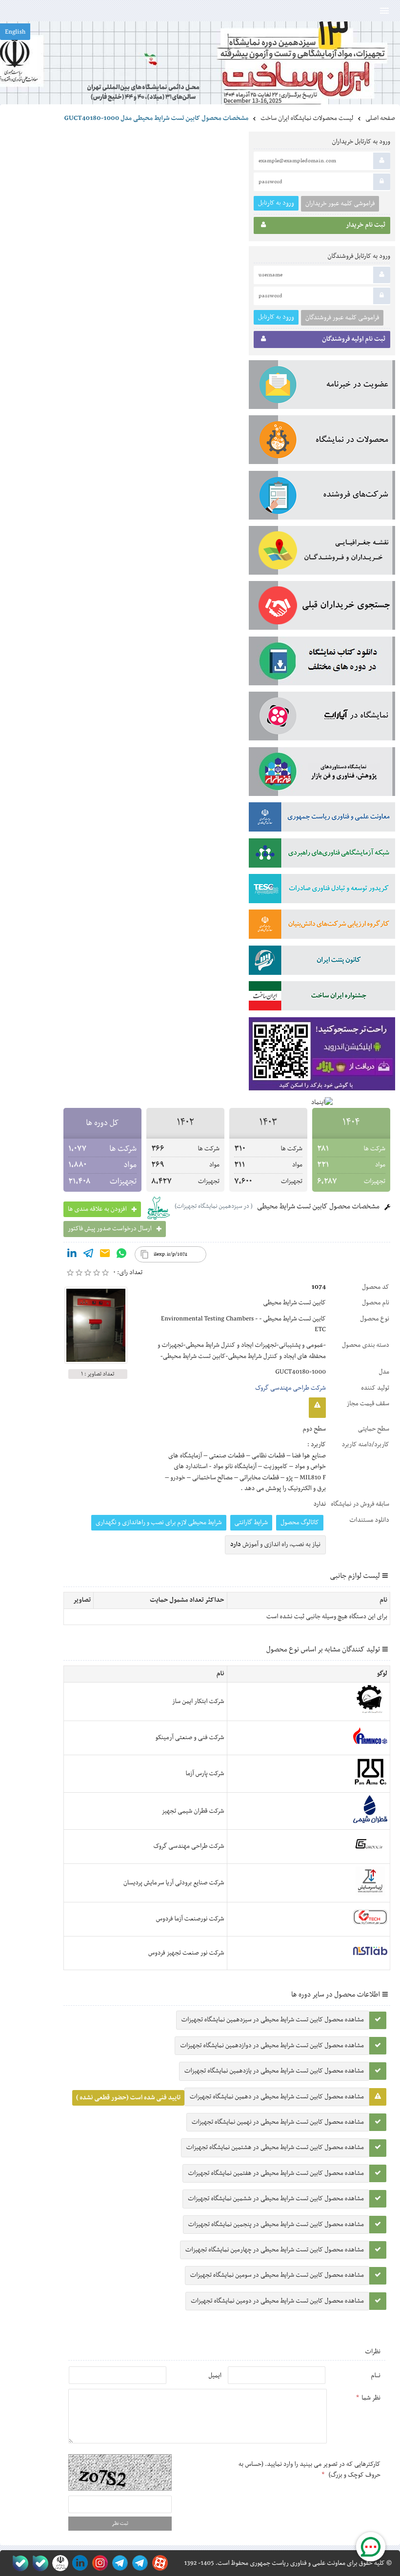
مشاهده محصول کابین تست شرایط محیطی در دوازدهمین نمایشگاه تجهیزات (272, 2046)
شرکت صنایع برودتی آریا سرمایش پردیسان (174, 1883)
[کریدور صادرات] (322, 891)
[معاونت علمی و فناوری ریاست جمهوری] (58, 2563)
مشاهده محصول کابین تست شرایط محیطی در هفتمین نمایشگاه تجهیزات (276, 2173)
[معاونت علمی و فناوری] (322, 819)
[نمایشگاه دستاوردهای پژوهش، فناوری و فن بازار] (322, 774)
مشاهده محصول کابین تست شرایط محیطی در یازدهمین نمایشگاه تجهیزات (274, 2071)
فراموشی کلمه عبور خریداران (340, 204)
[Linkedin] (72, 1255)
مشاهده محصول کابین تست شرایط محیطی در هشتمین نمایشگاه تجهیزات (275, 2148)
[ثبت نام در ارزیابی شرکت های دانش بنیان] (322, 926)
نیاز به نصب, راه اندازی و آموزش (275, 1545)
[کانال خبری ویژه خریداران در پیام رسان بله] (38, 2563)
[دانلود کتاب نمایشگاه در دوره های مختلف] (322, 663)
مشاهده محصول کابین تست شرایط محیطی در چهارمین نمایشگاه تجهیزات (275, 2250)
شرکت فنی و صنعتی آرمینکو (190, 1738)
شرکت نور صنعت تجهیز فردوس (186, 1953)
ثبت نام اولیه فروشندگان (354, 339)
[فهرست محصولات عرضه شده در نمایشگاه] (322, 442)
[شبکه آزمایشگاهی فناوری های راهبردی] (322, 855)
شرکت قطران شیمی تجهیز (193, 1811)
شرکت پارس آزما (205, 1774)
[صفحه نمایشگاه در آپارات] (158, 2563)
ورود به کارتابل (276, 203)
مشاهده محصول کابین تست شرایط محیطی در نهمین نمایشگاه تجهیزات (278, 2122)
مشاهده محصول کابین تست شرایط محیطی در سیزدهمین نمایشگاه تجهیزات (273, 2020)
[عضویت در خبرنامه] (322, 387)
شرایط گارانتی (251, 1523)
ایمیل (215, 2376)
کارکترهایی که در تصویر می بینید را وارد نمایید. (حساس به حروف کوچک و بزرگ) (310, 2470)
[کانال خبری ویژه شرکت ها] (138, 2563)
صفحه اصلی (380, 118)
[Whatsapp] (121, 1255)
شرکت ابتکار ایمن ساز (198, 1702)
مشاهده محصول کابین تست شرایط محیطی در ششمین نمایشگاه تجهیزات (276, 2199)
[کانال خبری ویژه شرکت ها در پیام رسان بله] (18, 2563)
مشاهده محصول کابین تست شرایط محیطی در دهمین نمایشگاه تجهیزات (277, 2097)
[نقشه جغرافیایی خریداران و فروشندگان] (322, 552)
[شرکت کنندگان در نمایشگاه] (322, 497)
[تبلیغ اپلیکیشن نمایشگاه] (322, 1056)
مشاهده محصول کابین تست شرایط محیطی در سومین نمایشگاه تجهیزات (277, 2275)
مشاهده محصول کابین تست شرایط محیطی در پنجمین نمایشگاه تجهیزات (276, 2225)
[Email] (105, 1255)
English (15, 32)
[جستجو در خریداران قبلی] (322, 607)
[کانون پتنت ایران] (322, 962)
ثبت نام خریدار (366, 225)
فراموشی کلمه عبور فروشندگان (342, 318)
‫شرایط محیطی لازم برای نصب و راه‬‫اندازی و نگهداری (159, 1523)
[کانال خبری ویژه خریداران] (118, 2563)
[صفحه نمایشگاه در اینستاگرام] (98, 2563)
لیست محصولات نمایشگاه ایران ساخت (307, 118)
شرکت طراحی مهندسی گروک (290, 1388)
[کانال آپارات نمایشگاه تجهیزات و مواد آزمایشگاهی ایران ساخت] (322, 718)
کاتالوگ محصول (300, 1523)
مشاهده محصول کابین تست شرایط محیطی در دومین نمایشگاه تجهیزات (277, 2301)
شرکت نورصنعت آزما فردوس (190, 1919)
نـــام (376, 2376)
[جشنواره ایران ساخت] (322, 998)
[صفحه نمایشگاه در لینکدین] (78, 2563)
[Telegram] (88, 1255)
